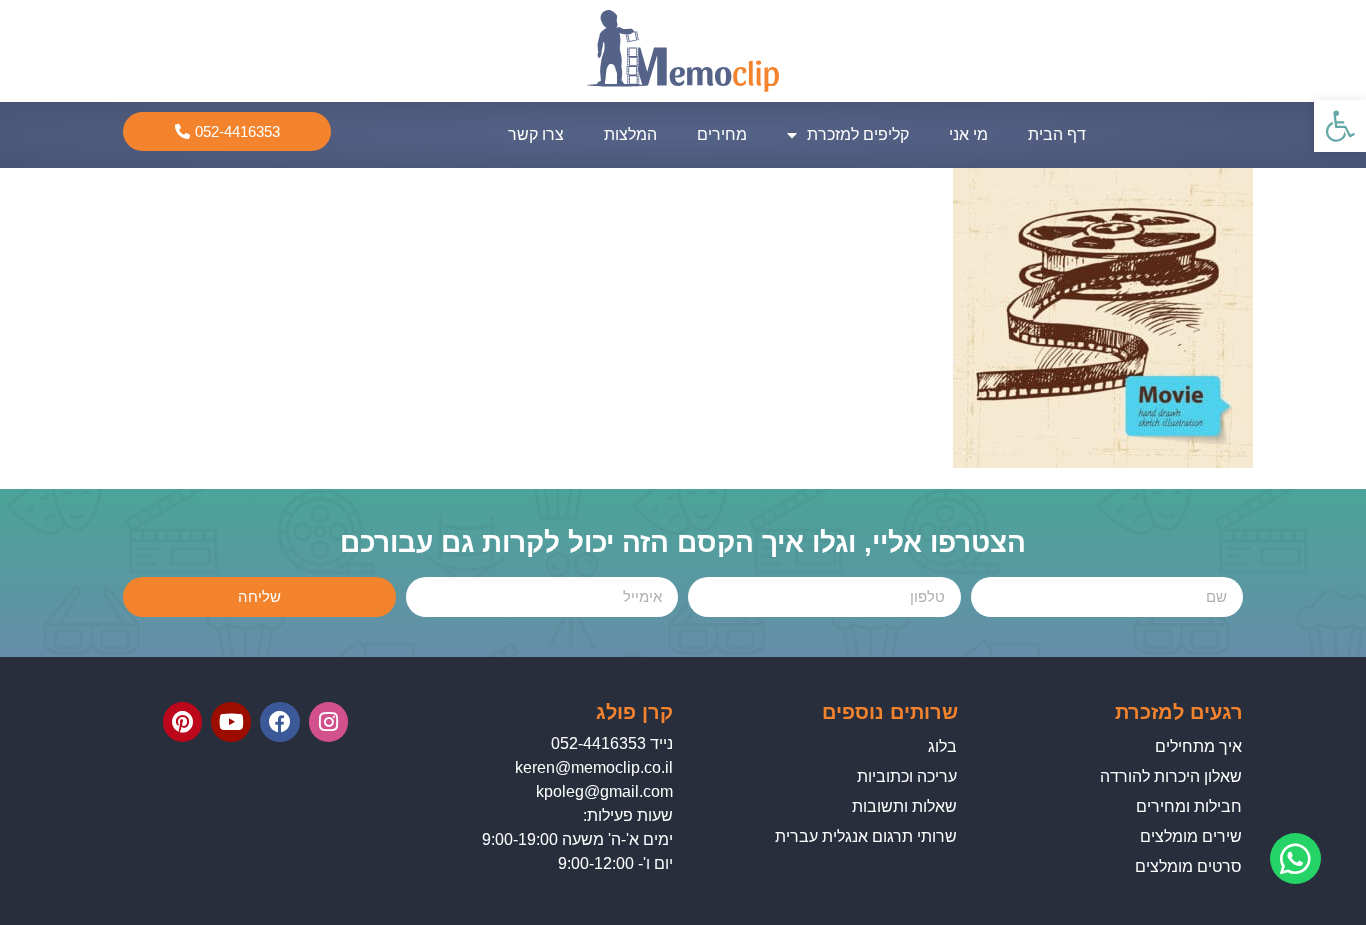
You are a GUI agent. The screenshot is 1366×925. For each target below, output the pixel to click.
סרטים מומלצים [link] (1188, 866)
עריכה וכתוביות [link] (907, 776)
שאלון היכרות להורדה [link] (1171, 776)
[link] (1340, 126)
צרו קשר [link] (536, 134)
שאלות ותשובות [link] (904, 806)
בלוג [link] (942, 746)
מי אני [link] (968, 134)
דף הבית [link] (1057, 134)
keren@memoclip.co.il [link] (594, 767)
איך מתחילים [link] (1198, 746)
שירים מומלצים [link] (1191, 836)
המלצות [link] (630, 134)
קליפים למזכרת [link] (858, 134)
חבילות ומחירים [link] (1189, 806)
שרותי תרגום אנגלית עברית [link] (866, 836)
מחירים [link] (722, 134)
